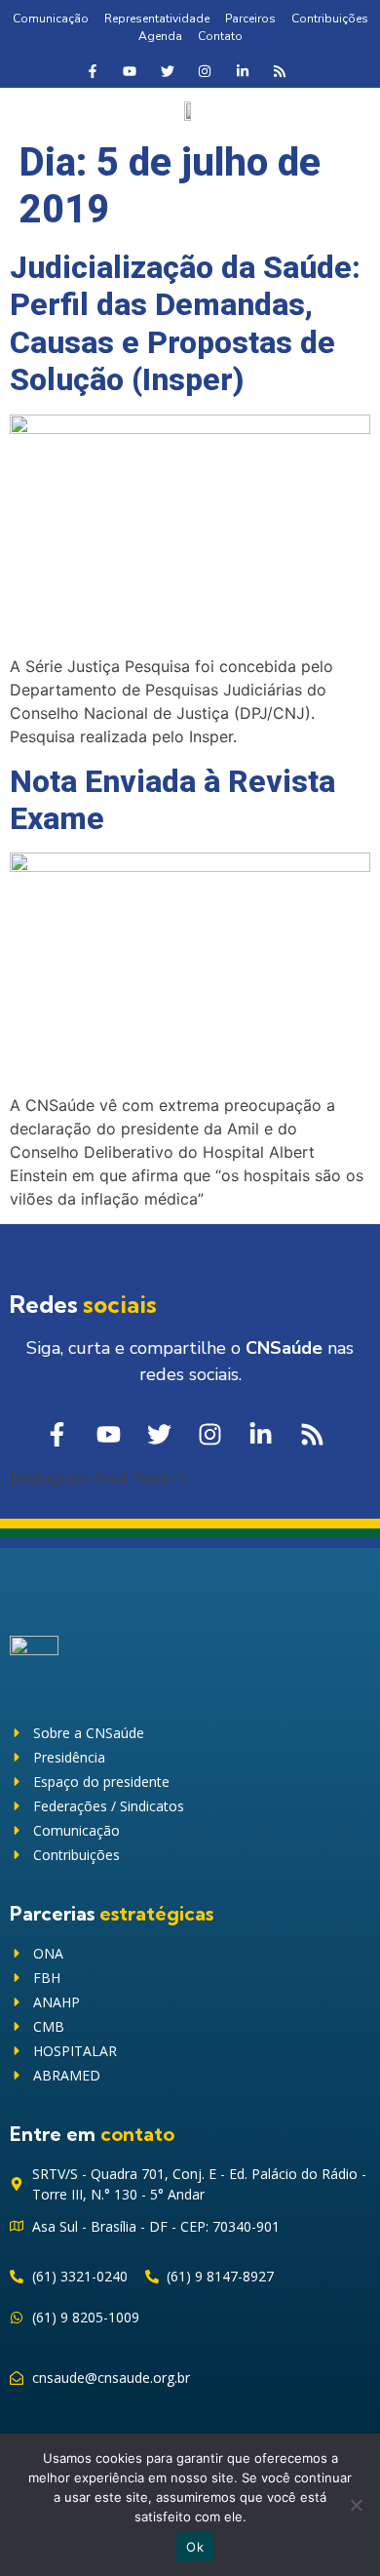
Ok (195, 2547)
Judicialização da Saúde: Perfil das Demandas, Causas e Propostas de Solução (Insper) (185, 323)
